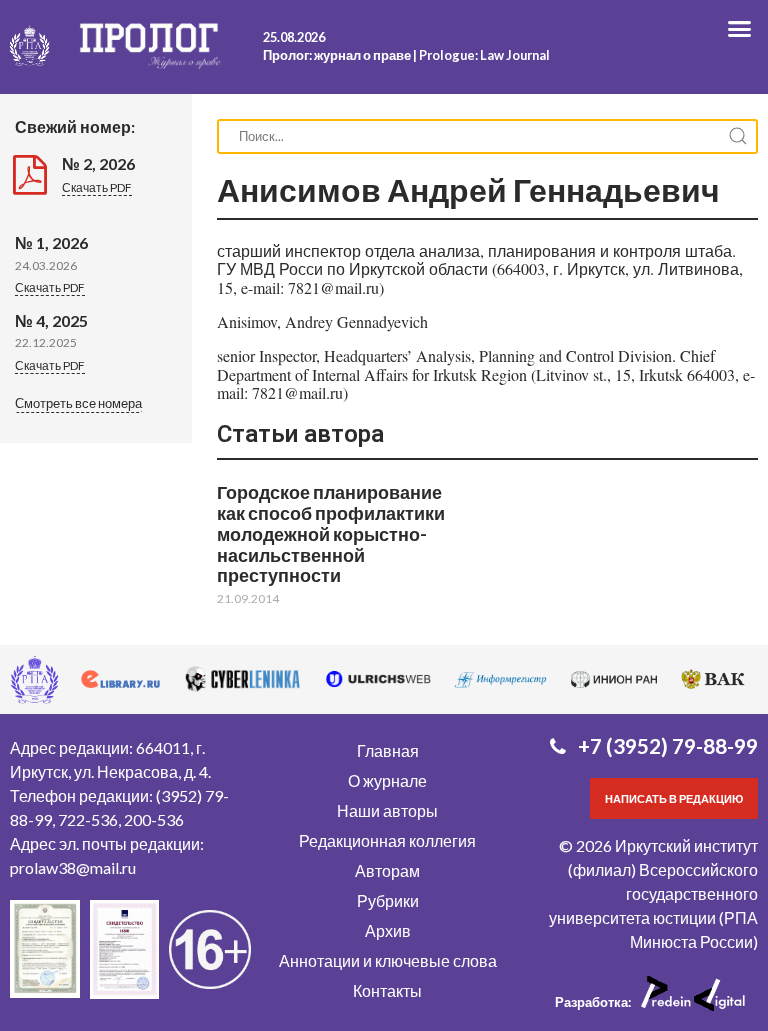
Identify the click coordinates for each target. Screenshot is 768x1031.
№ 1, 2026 (51, 242)
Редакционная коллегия (387, 840)
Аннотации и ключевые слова (388, 960)
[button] (78, 405)
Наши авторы (387, 810)
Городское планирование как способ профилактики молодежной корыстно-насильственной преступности (331, 533)
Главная (388, 750)
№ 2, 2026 (98, 163)
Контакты (387, 990)
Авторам (387, 870)
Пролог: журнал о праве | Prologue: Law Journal (406, 55)
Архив (388, 930)
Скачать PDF (97, 187)
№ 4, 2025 (51, 320)
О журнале (387, 780)
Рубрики (388, 900)
